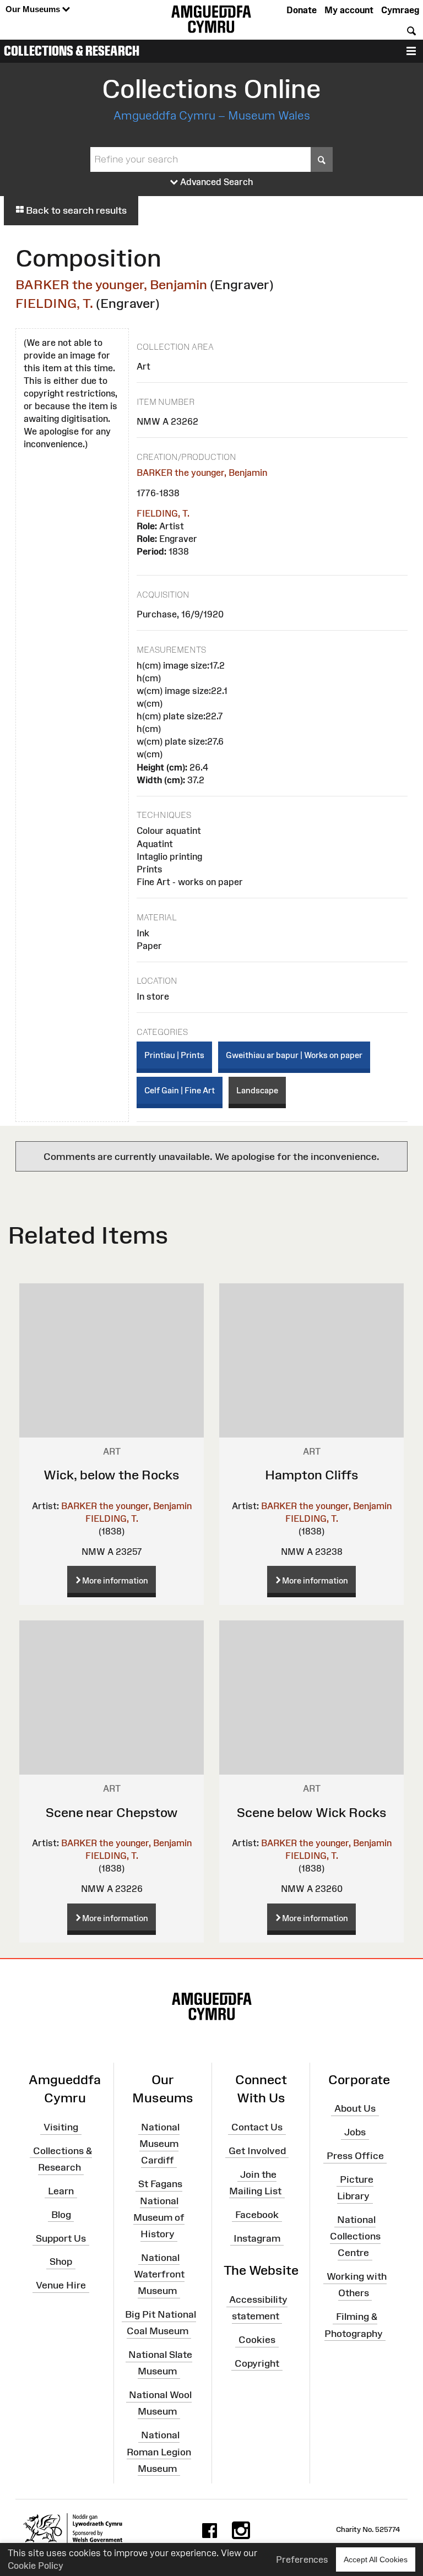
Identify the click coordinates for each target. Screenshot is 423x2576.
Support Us (61, 2238)
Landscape (257, 1090)
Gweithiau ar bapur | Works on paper (294, 1055)
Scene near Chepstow (112, 1812)
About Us (355, 2108)
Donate (302, 10)
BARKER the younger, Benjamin (111, 284)
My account (349, 10)
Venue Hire (61, 2285)
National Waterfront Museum (159, 2274)
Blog (61, 2215)
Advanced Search (216, 182)
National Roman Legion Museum (159, 2452)
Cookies (257, 2340)
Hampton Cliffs (312, 1475)
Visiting (61, 2127)
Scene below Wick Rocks (312, 1812)
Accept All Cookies (376, 2559)
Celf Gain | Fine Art (180, 1090)
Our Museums (34, 9)
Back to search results (75, 210)
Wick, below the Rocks (112, 1475)
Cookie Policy (36, 2566)
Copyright (257, 2363)
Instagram (257, 2238)
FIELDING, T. (54, 303)
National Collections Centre (355, 2236)
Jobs (355, 2132)
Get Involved (257, 2151)
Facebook (257, 2215)
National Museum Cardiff (159, 2144)
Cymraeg (400, 10)
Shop (61, 2262)
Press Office (355, 2156)
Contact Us (257, 2127)
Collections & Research (72, 51)
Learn (61, 2191)
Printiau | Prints (174, 1055)
